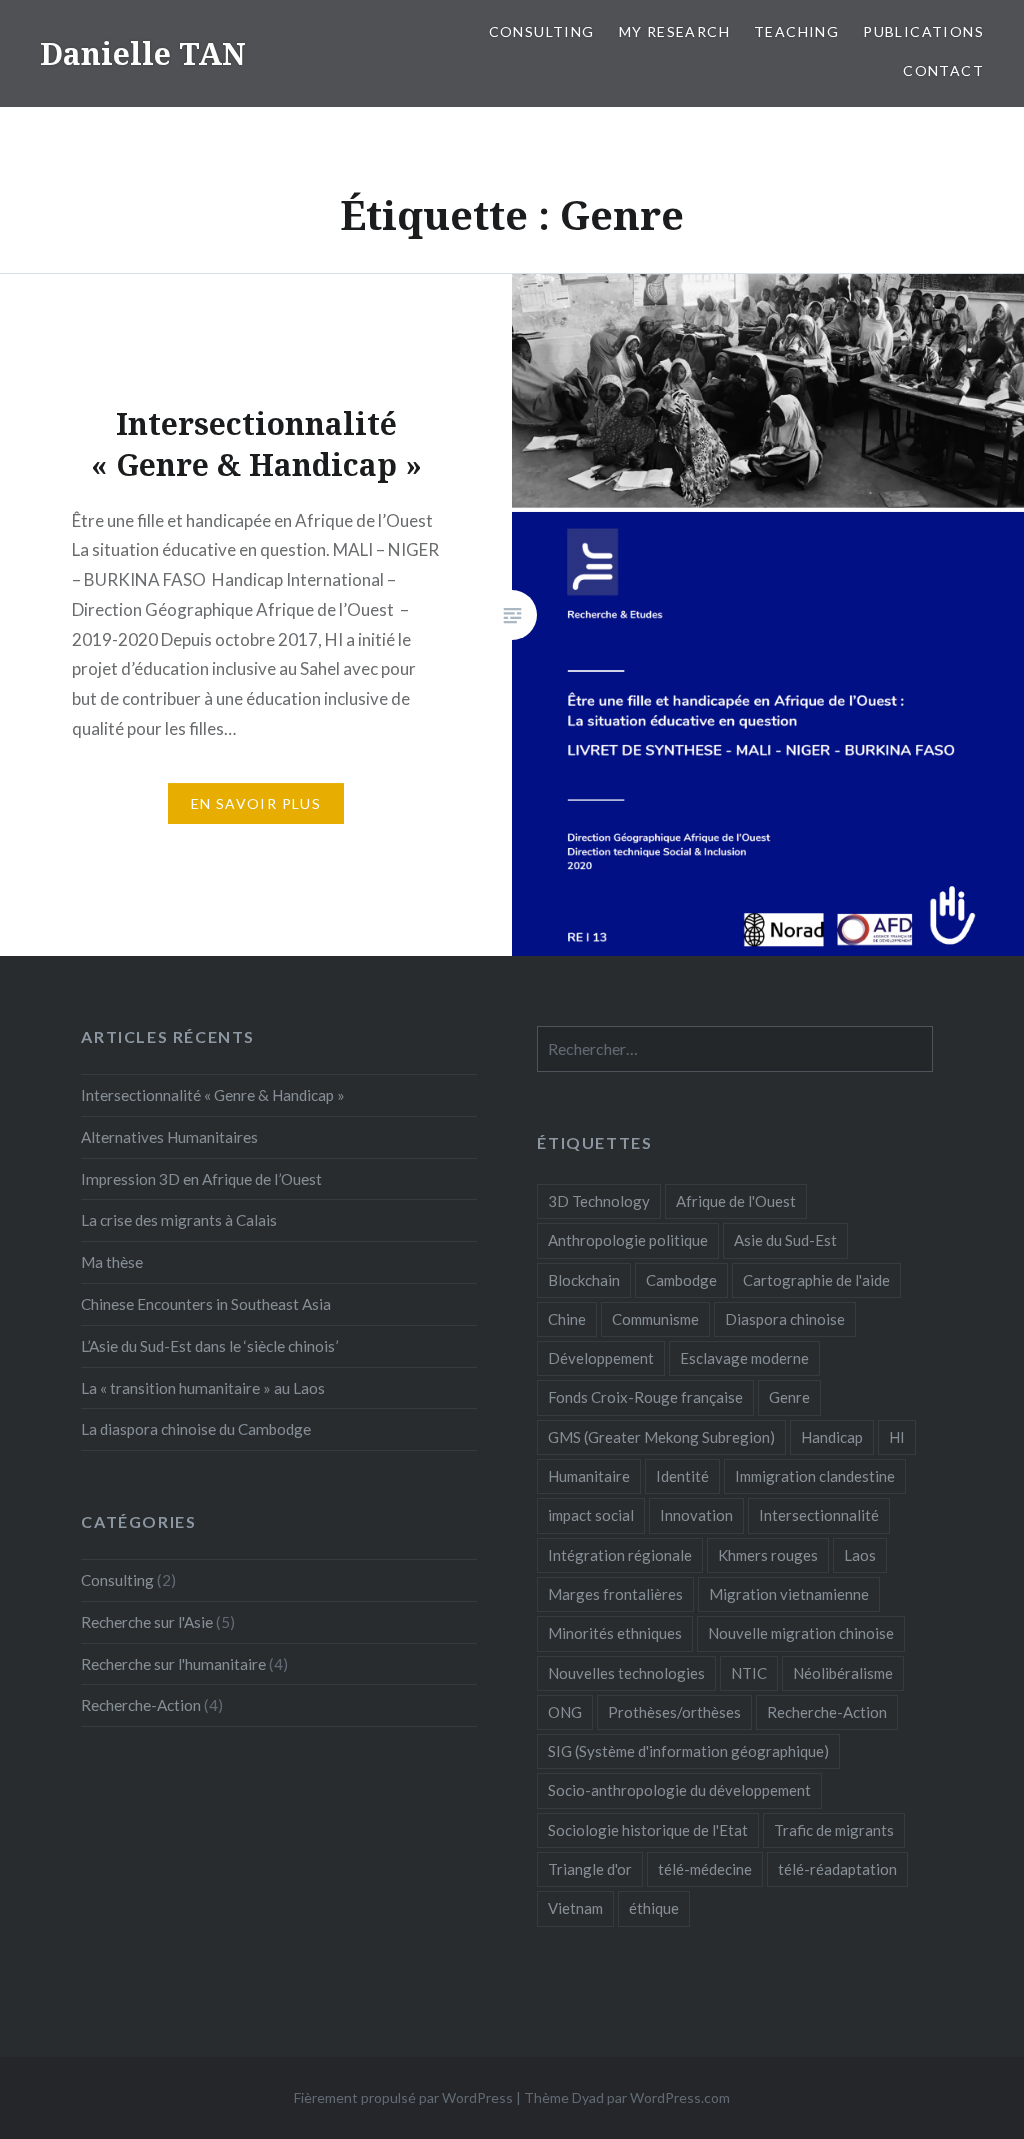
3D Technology (599, 1201)
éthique (654, 1908)
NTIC (749, 1673)
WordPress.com (680, 2097)
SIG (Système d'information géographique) (688, 1751)
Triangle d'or (590, 1869)
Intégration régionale (620, 1555)
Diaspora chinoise (785, 1319)
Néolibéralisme (843, 1673)
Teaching (796, 31)
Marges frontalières (615, 1594)
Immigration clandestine (815, 1476)
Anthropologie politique (628, 1240)
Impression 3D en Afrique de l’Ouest (201, 1179)
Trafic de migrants (834, 1830)
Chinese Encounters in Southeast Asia (206, 1304)
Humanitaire (589, 1476)
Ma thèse (112, 1262)
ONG (565, 1712)
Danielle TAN (143, 53)
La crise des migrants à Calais (179, 1220)
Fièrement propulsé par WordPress (403, 2097)
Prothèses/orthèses (674, 1712)
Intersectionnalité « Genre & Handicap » (213, 1095)
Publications (923, 31)
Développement (601, 1358)
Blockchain (584, 1280)
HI (897, 1437)
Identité (682, 1476)
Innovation (696, 1515)
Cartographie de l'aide (816, 1280)
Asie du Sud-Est (785, 1240)
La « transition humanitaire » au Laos (203, 1388)
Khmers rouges (768, 1555)
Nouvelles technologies (626, 1673)
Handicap (832, 1437)
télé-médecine (705, 1869)
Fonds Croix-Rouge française (645, 1397)
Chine (567, 1319)
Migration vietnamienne (789, 1594)
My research (674, 31)
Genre (789, 1397)
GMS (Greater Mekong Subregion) (661, 1437)
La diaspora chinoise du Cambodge (196, 1429)
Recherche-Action (827, 1712)
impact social (591, 1515)
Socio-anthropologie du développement (679, 1790)
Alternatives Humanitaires (169, 1137)
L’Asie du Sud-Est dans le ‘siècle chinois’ (209, 1346)
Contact (943, 70)
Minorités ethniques (615, 1633)
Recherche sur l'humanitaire (173, 1664)
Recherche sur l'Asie (147, 1622)
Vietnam (575, 1908)
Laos (860, 1555)
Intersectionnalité (819, 1515)
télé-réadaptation (837, 1869)
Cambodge (681, 1280)
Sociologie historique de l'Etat (648, 1830)
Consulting (542, 31)
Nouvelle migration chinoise (801, 1633)
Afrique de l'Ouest (736, 1201)
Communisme (655, 1319)
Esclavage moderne (744, 1358)
